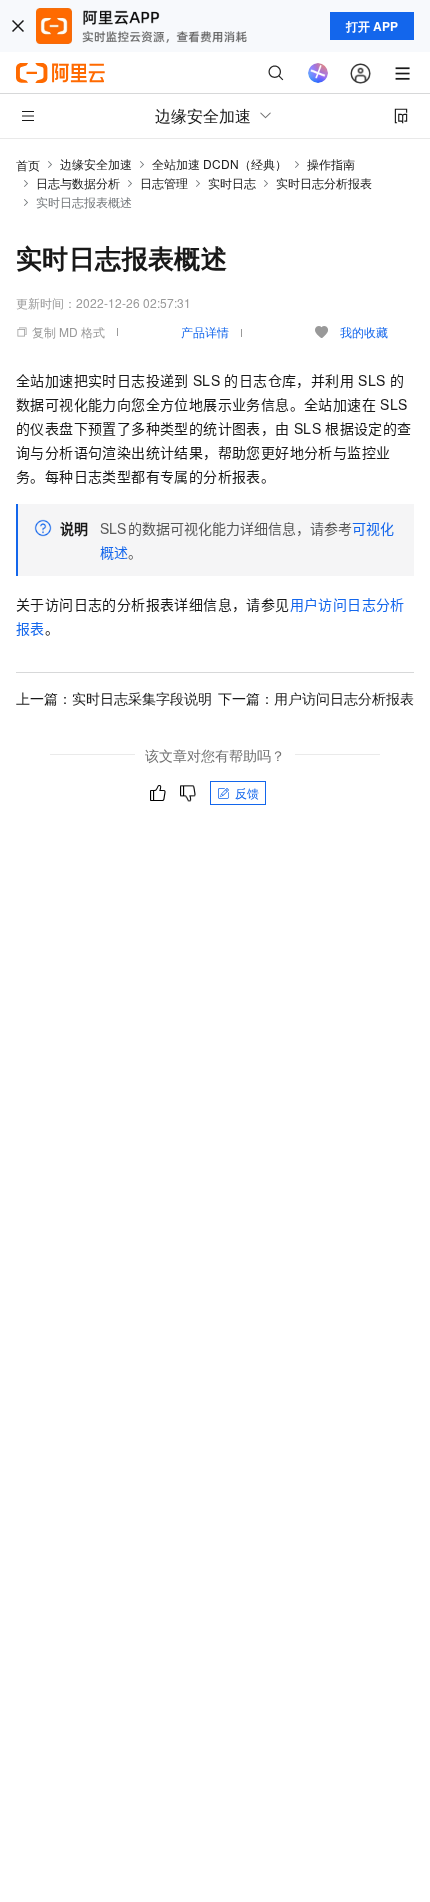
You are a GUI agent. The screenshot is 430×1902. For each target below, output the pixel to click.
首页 (28, 164)
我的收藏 (364, 331)
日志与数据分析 (78, 182)
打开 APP (372, 26)
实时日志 (232, 182)
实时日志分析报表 (324, 182)
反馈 (247, 792)
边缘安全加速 (96, 163)
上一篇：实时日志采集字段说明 (114, 698)
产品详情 (205, 331)
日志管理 (164, 182)
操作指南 (331, 163)
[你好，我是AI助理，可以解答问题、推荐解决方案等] (318, 73)
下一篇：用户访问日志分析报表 (316, 698)
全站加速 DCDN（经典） (219, 163)
